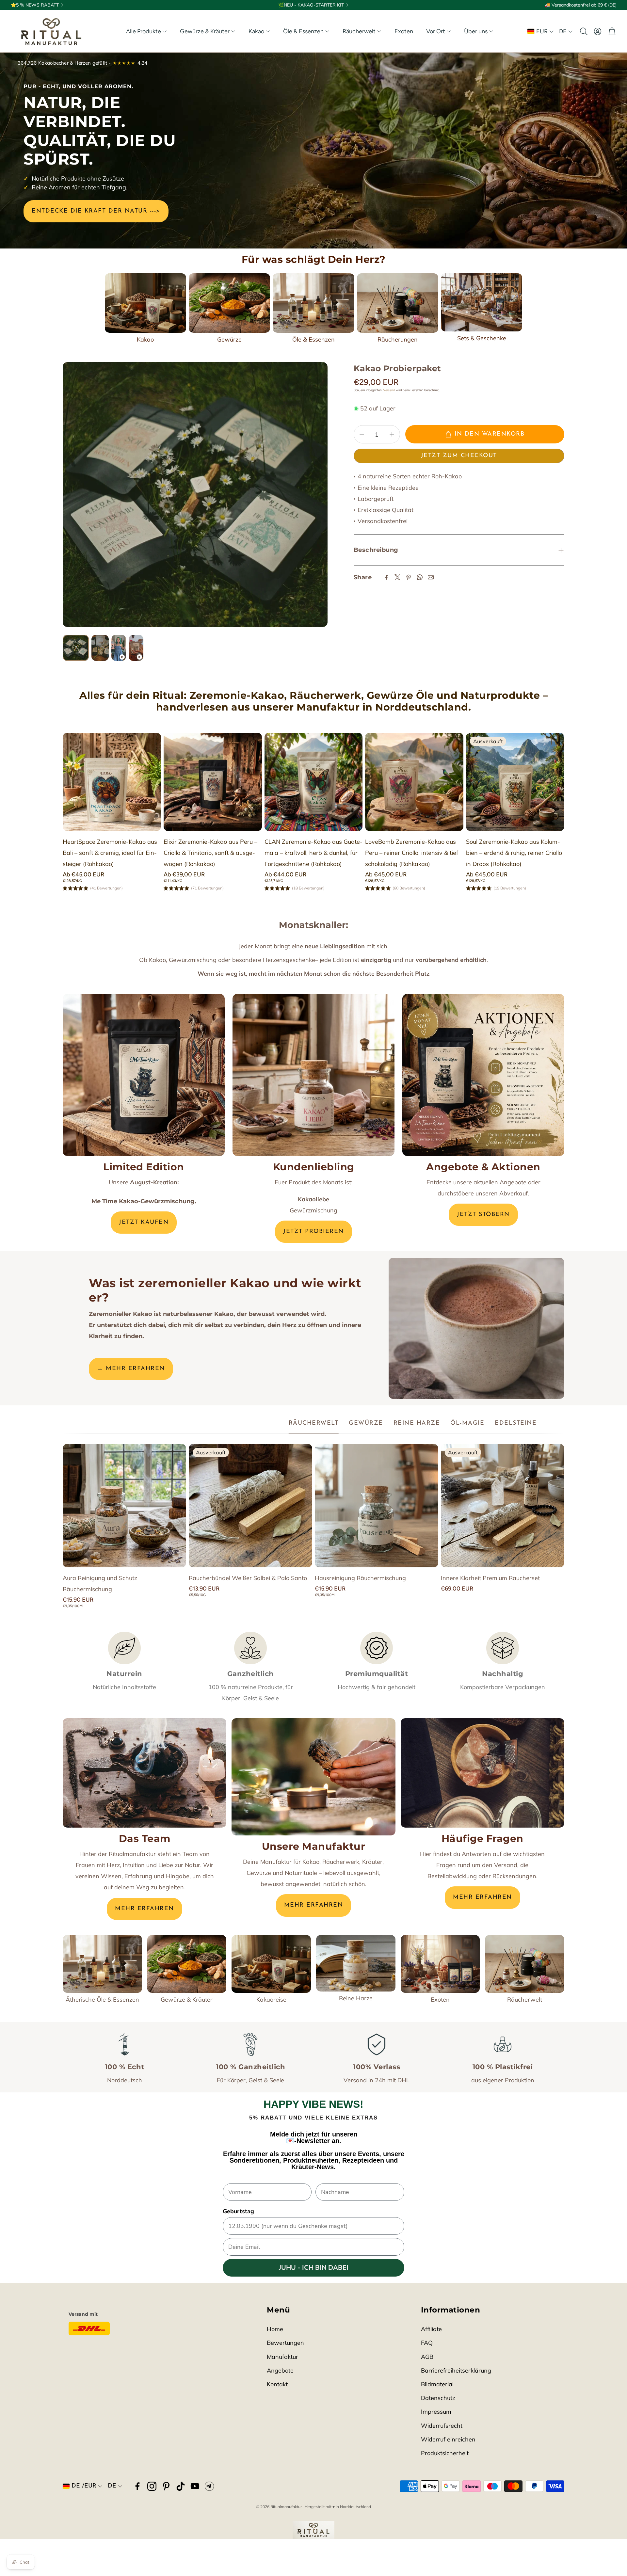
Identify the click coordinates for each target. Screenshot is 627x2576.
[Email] (431, 577)
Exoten (440, 2000)
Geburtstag (238, 2211)
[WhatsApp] (420, 577)
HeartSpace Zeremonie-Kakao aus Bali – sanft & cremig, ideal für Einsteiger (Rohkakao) (110, 853)
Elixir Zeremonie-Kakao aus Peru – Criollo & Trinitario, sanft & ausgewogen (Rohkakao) (210, 853)
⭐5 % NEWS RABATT (35, 5)
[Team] (145, 1773)
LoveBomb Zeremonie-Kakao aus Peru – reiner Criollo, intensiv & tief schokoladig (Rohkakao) (412, 853)
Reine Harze (356, 1998)
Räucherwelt (525, 2000)
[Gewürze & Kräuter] (187, 1964)
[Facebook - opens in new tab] (137, 2486)
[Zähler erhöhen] (392, 434)
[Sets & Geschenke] (482, 302)
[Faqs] (482, 1773)
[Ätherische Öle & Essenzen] (102, 1964)
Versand (389, 390)
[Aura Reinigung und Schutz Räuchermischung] (124, 1506)
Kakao (145, 339)
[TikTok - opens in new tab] (181, 2486)
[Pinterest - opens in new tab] (166, 2486)
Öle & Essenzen (313, 339)
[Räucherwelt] (525, 1964)
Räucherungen (398, 339)
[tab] (314, 1424)
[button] (583, 31)
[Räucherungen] (398, 303)
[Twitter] (397, 577)
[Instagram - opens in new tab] (152, 2486)
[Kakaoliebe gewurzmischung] (313, 1075)
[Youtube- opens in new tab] (195, 2486)
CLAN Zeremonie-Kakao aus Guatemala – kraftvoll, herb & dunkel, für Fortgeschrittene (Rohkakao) (313, 853)
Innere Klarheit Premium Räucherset (490, 1578)
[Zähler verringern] (362, 434)
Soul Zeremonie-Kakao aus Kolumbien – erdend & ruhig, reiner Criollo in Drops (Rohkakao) (514, 853)
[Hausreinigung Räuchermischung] (377, 1506)
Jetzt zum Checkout (459, 456)
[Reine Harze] (356, 1963)
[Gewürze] (229, 303)
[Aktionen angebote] (483, 1075)
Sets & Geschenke (482, 338)
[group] (195, 495)
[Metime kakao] (144, 1075)
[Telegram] (209, 2486)
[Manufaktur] (313, 1777)
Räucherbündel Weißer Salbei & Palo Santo (248, 1578)
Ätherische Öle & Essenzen (102, 2000)
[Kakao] (145, 303)
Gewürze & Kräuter (187, 2000)
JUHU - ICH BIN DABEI (314, 2268)
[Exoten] (440, 1964)
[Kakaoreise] (271, 1964)
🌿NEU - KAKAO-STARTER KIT (311, 5)
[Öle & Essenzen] (313, 303)
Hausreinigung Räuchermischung (360, 1578)
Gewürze (229, 339)
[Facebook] (386, 577)
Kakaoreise (271, 2000)
